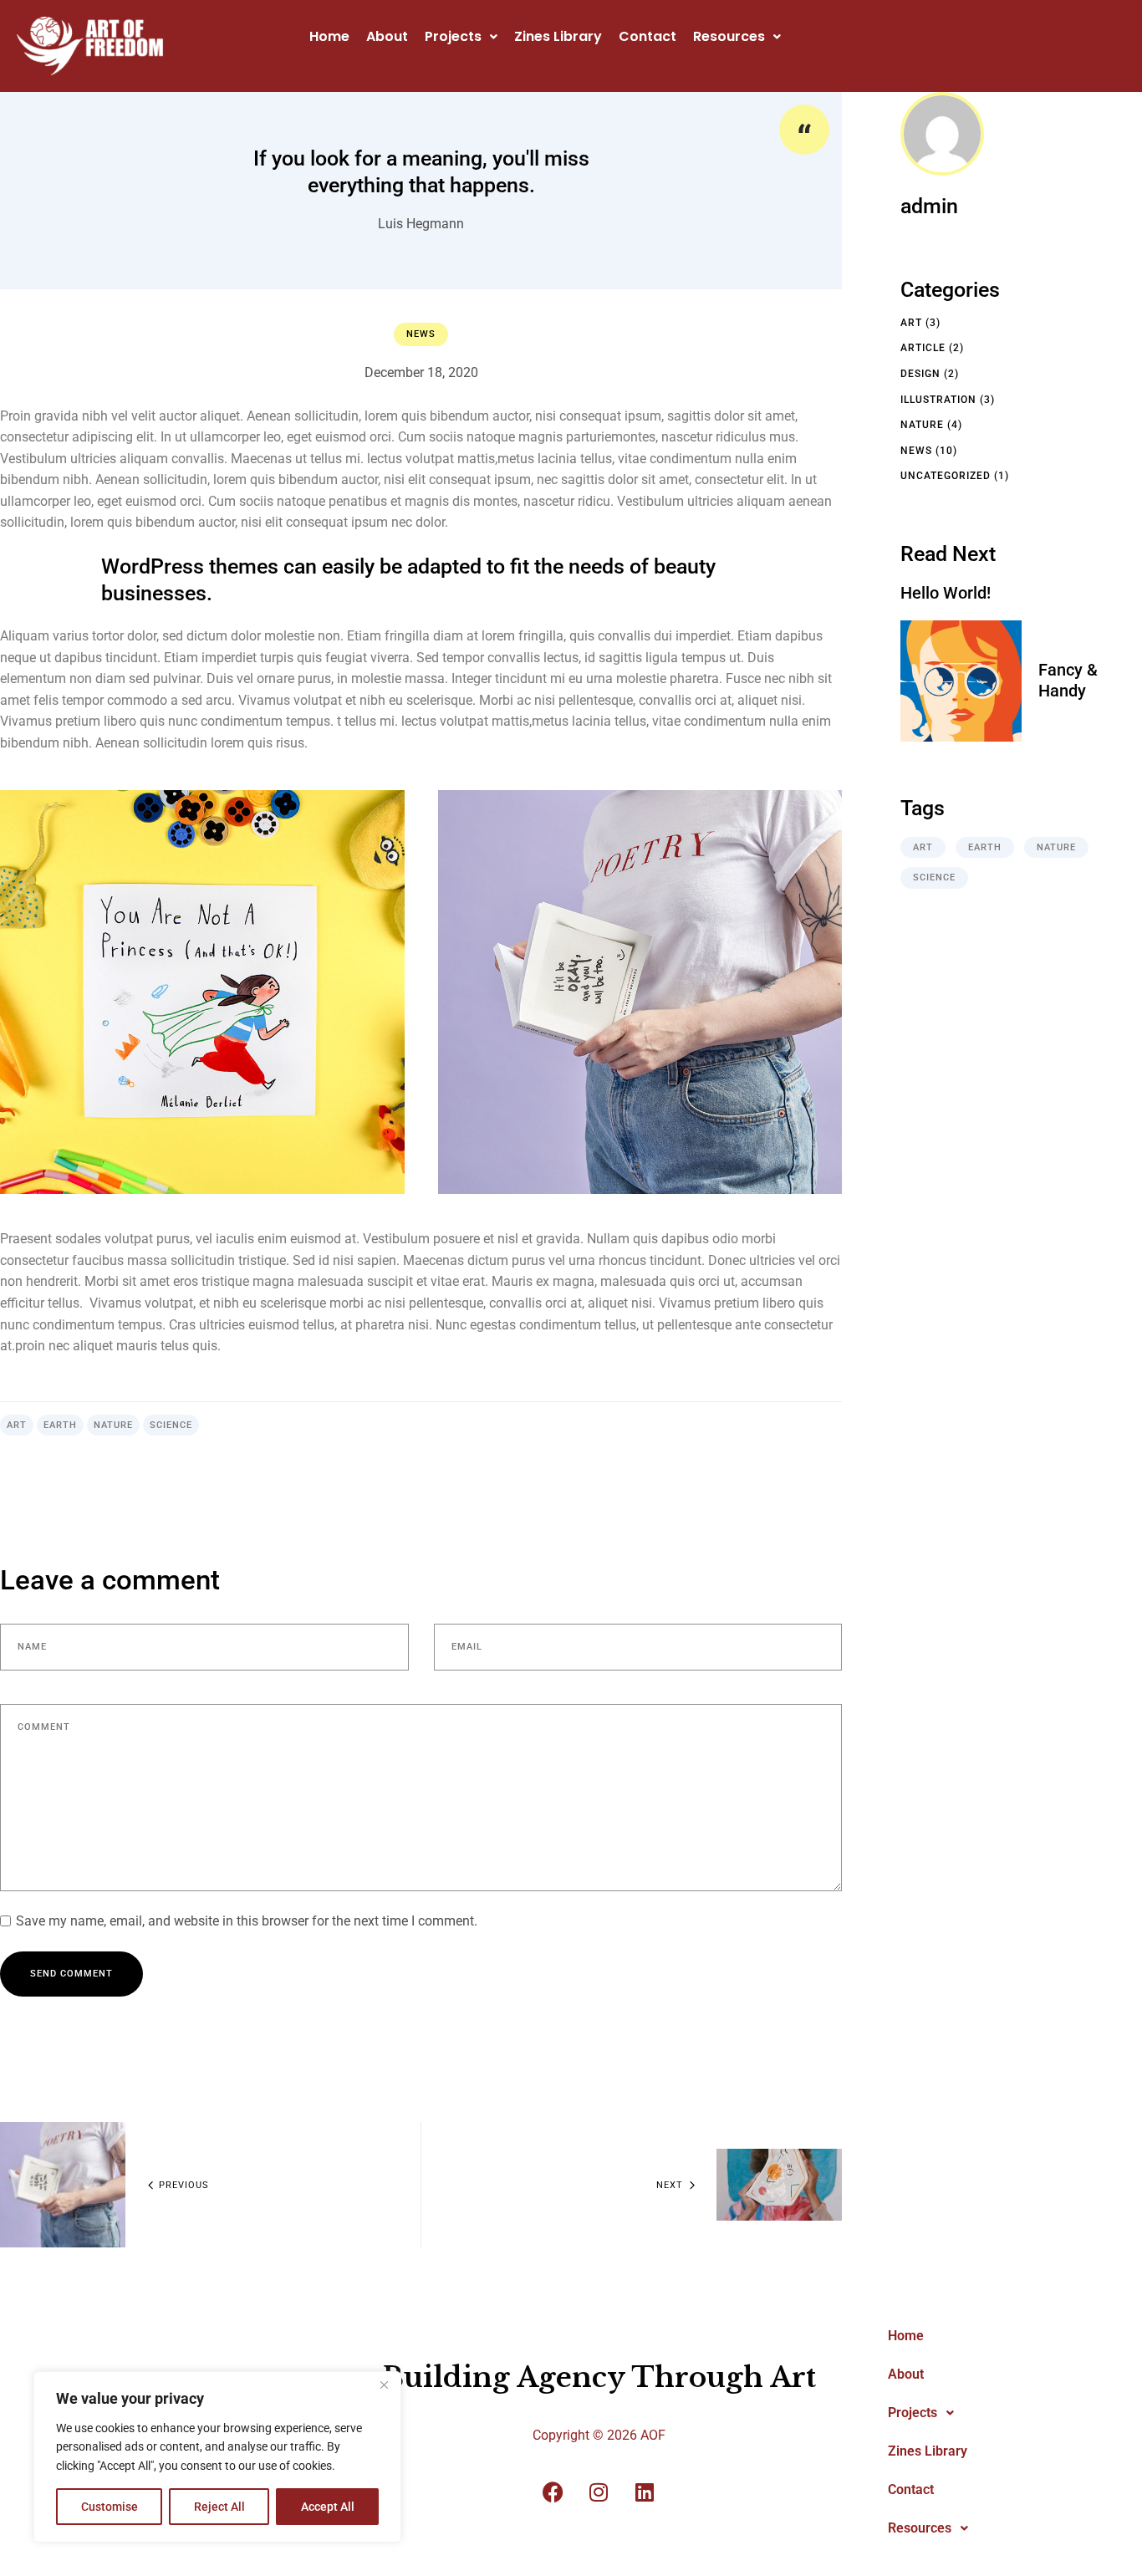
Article (923, 348)
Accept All (328, 2507)
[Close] (384, 2385)
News (421, 334)
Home (329, 36)
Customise (110, 2507)
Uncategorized (946, 476)
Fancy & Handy (1068, 680)
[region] (217, 2457)
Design (920, 374)
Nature (113, 1425)
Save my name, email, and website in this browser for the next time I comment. (247, 1921)
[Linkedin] (645, 2492)
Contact (647, 36)
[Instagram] (599, 2492)
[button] (461, 37)
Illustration (938, 400)
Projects (453, 36)
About (387, 36)
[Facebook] (553, 2492)
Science (171, 1425)
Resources (729, 36)
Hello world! (946, 593)
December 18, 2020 (421, 372)
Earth (60, 1425)
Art (17, 1425)
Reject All (219, 2507)
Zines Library (558, 36)
